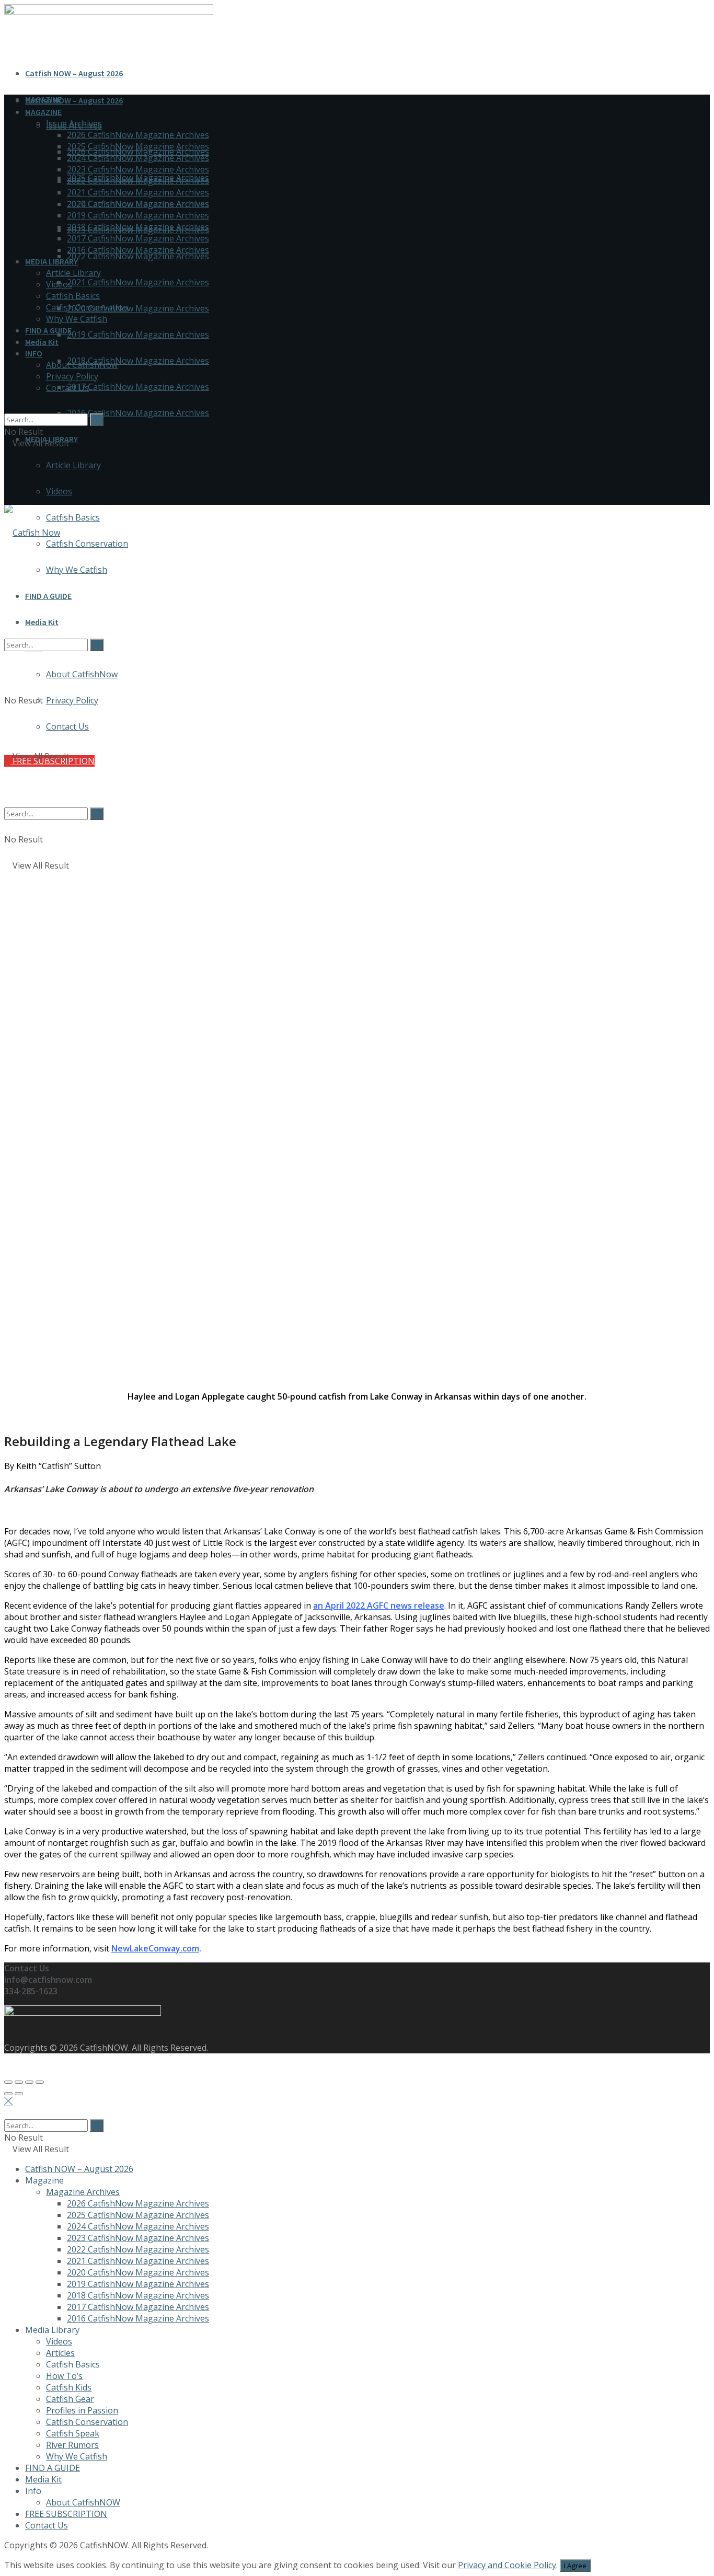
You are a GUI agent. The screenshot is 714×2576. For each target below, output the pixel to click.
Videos (59, 491)
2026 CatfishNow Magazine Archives (138, 135)
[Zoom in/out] (40, 2082)
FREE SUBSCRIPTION (66, 2514)
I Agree (575, 2566)
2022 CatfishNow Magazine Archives (138, 256)
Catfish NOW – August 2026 (74, 73)
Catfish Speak (73, 2433)
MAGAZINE (43, 112)
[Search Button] (7, 408)
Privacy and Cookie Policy (507, 2565)
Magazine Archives (83, 2192)
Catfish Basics (73, 517)
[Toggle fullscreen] (29, 2082)
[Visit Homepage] (32, 533)
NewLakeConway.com (155, 1948)
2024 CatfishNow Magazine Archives (138, 158)
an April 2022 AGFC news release (379, 1605)
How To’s (64, 2376)
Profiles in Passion (82, 2410)
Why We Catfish (77, 319)
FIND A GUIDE (48, 330)
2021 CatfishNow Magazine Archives (138, 282)
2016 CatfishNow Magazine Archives (138, 413)
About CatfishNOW (83, 2502)
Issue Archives (74, 123)
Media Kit (42, 342)
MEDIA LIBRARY (51, 261)
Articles (60, 2353)
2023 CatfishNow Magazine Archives (138, 169)
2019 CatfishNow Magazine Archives (138, 334)
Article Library (73, 465)
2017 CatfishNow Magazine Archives (138, 387)
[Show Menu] (7, 477)
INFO (34, 353)
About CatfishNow (82, 365)
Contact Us (67, 388)
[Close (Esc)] (8, 2082)
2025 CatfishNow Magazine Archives (138, 146)
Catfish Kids (69, 2387)
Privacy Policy (72, 376)
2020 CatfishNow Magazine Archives (138, 308)
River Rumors (72, 2445)
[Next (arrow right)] (19, 2094)
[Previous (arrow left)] (8, 2094)
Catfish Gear (70, 2399)
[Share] (19, 2082)
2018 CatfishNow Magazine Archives (138, 361)
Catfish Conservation (87, 544)
